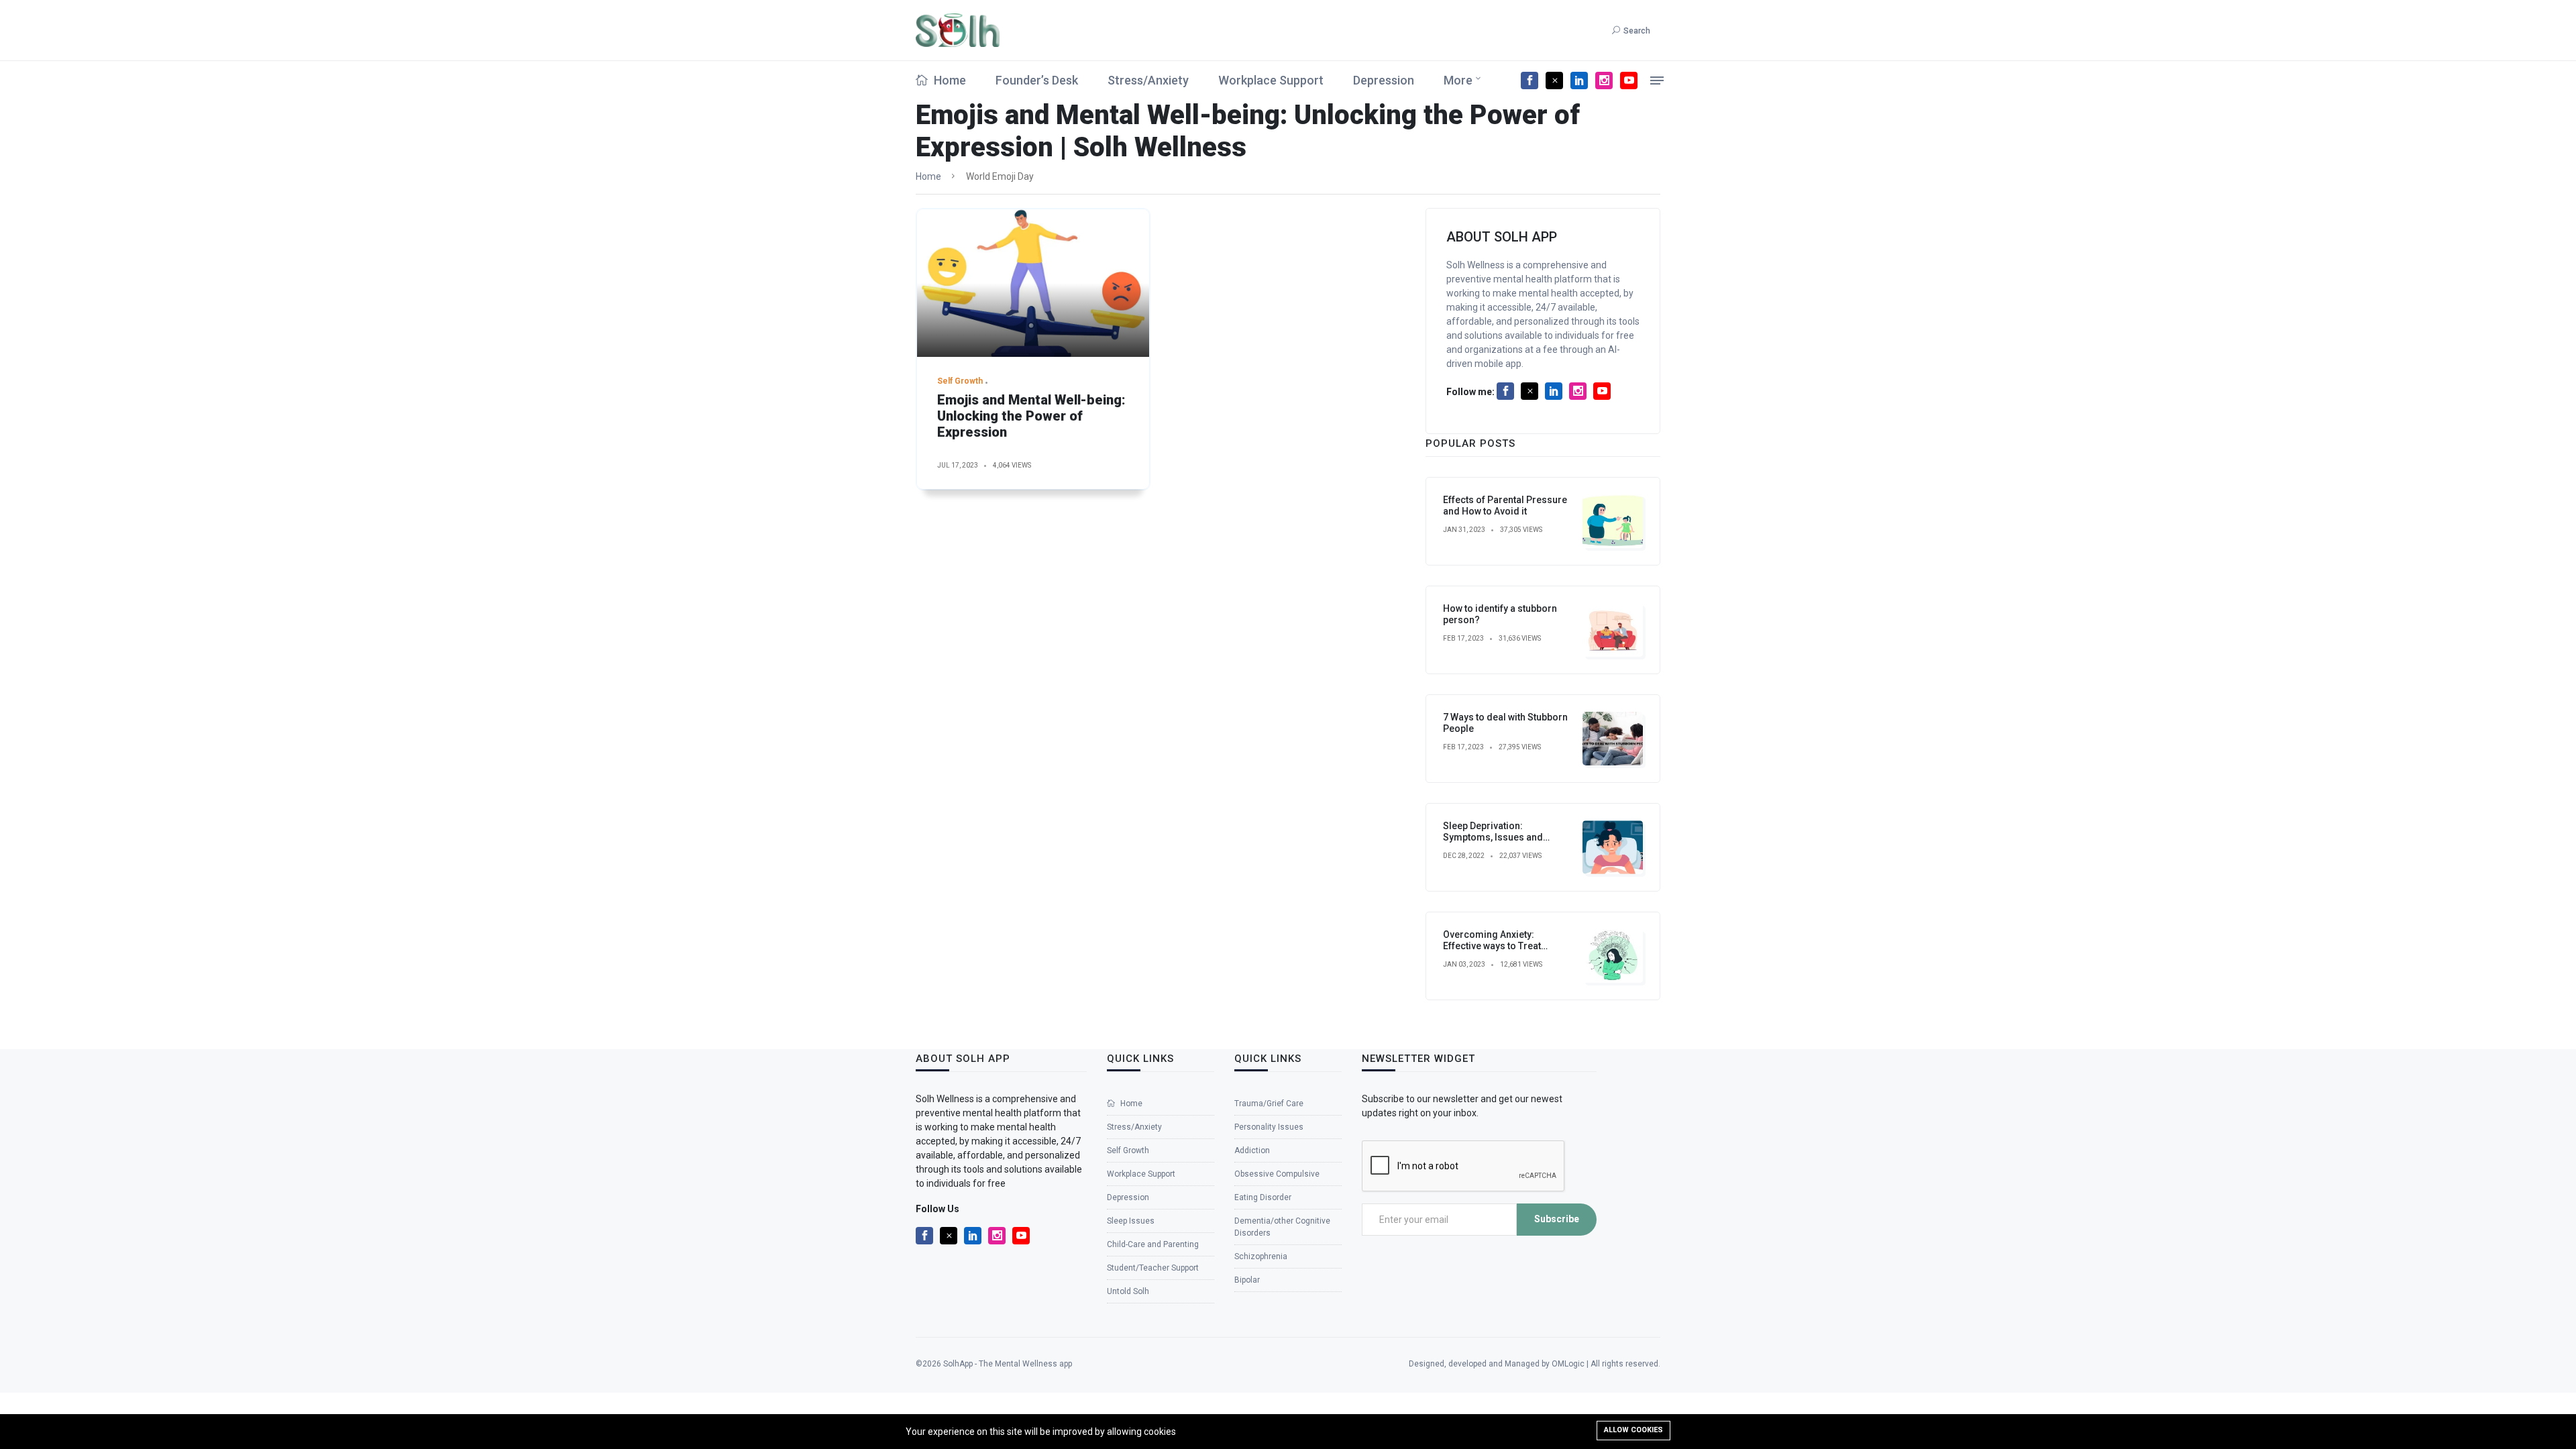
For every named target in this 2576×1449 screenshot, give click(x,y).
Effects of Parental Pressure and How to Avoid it (1505, 505)
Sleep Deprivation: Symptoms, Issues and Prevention (1493, 837)
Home (949, 80)
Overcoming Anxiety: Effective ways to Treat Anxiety (1492, 946)
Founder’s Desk (1037, 80)
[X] (1554, 80)
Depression (1384, 80)
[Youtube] (1629, 80)
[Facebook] (1529, 80)
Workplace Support (1271, 80)
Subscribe (1557, 1219)
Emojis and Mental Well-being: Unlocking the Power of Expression (1031, 416)
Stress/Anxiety (1148, 80)
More (1458, 80)
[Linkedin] (1579, 80)
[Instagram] (1604, 80)
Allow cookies (1633, 1430)
